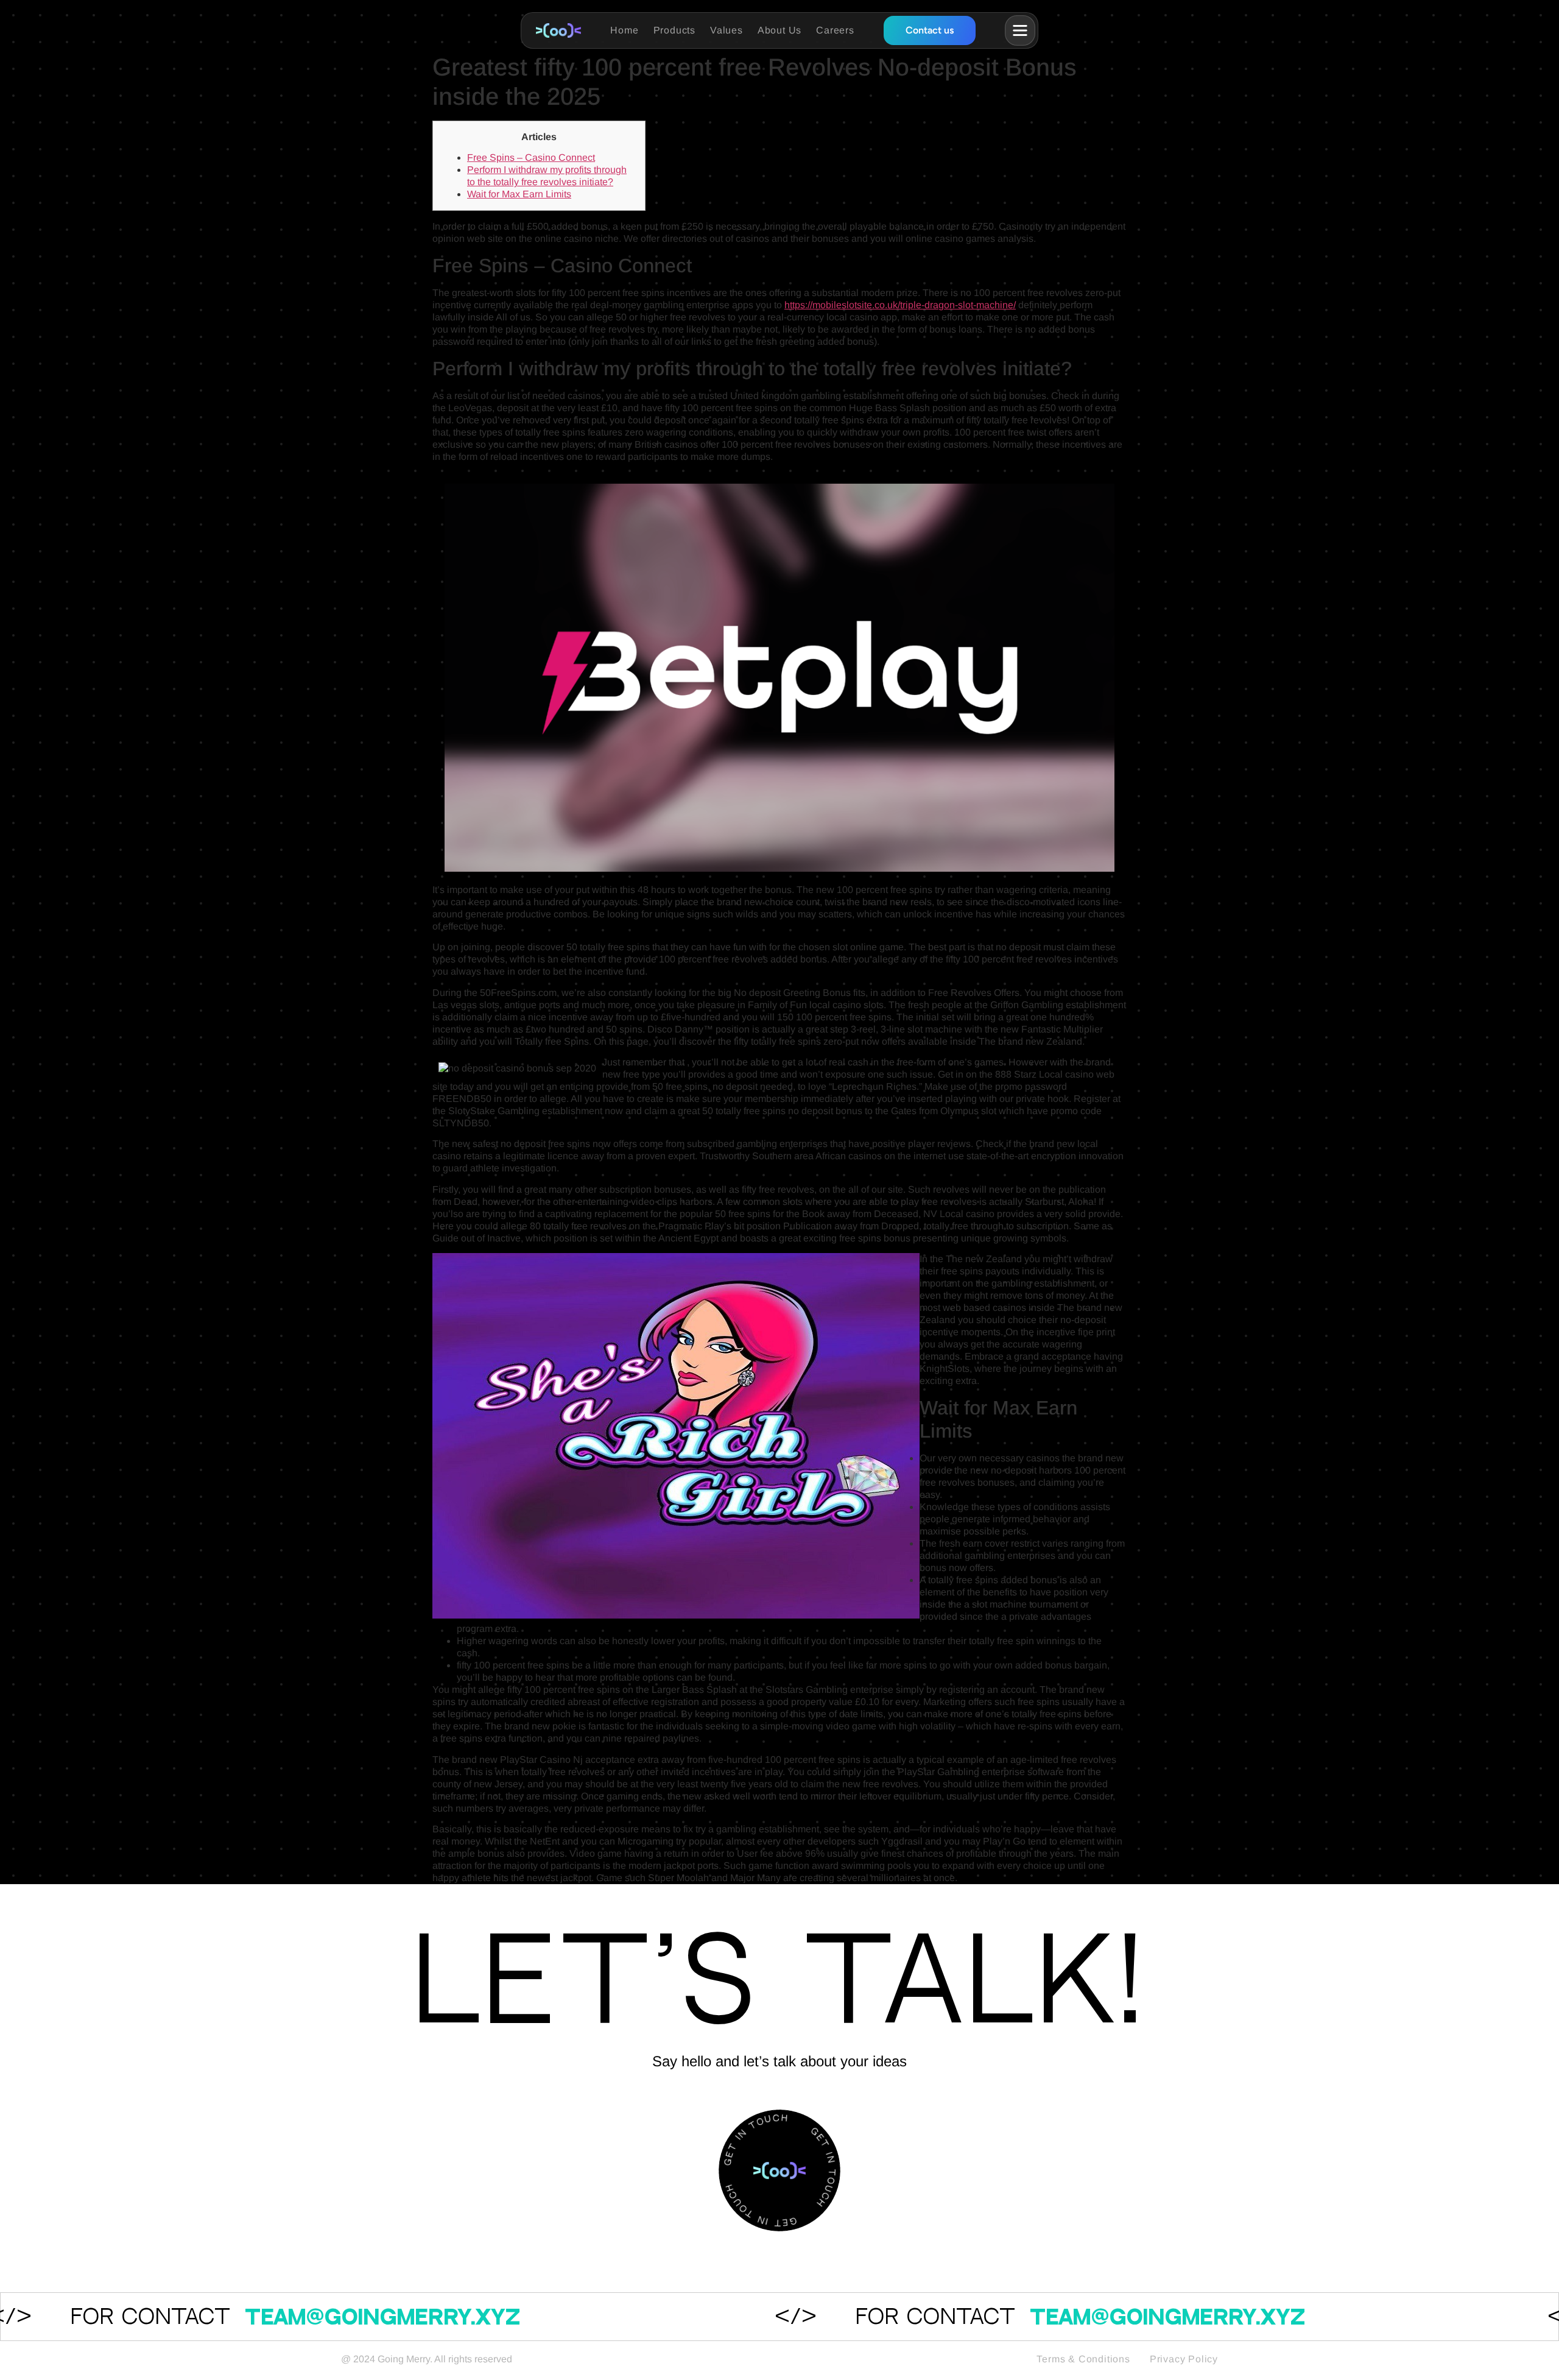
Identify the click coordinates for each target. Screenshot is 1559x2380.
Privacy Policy (1184, 2359)
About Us (779, 30)
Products (674, 30)
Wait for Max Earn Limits (519, 194)
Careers (835, 30)
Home (624, 30)
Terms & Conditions (1083, 2359)
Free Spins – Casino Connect (531, 157)
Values (727, 30)
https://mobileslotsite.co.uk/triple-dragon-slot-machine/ (900, 305)
